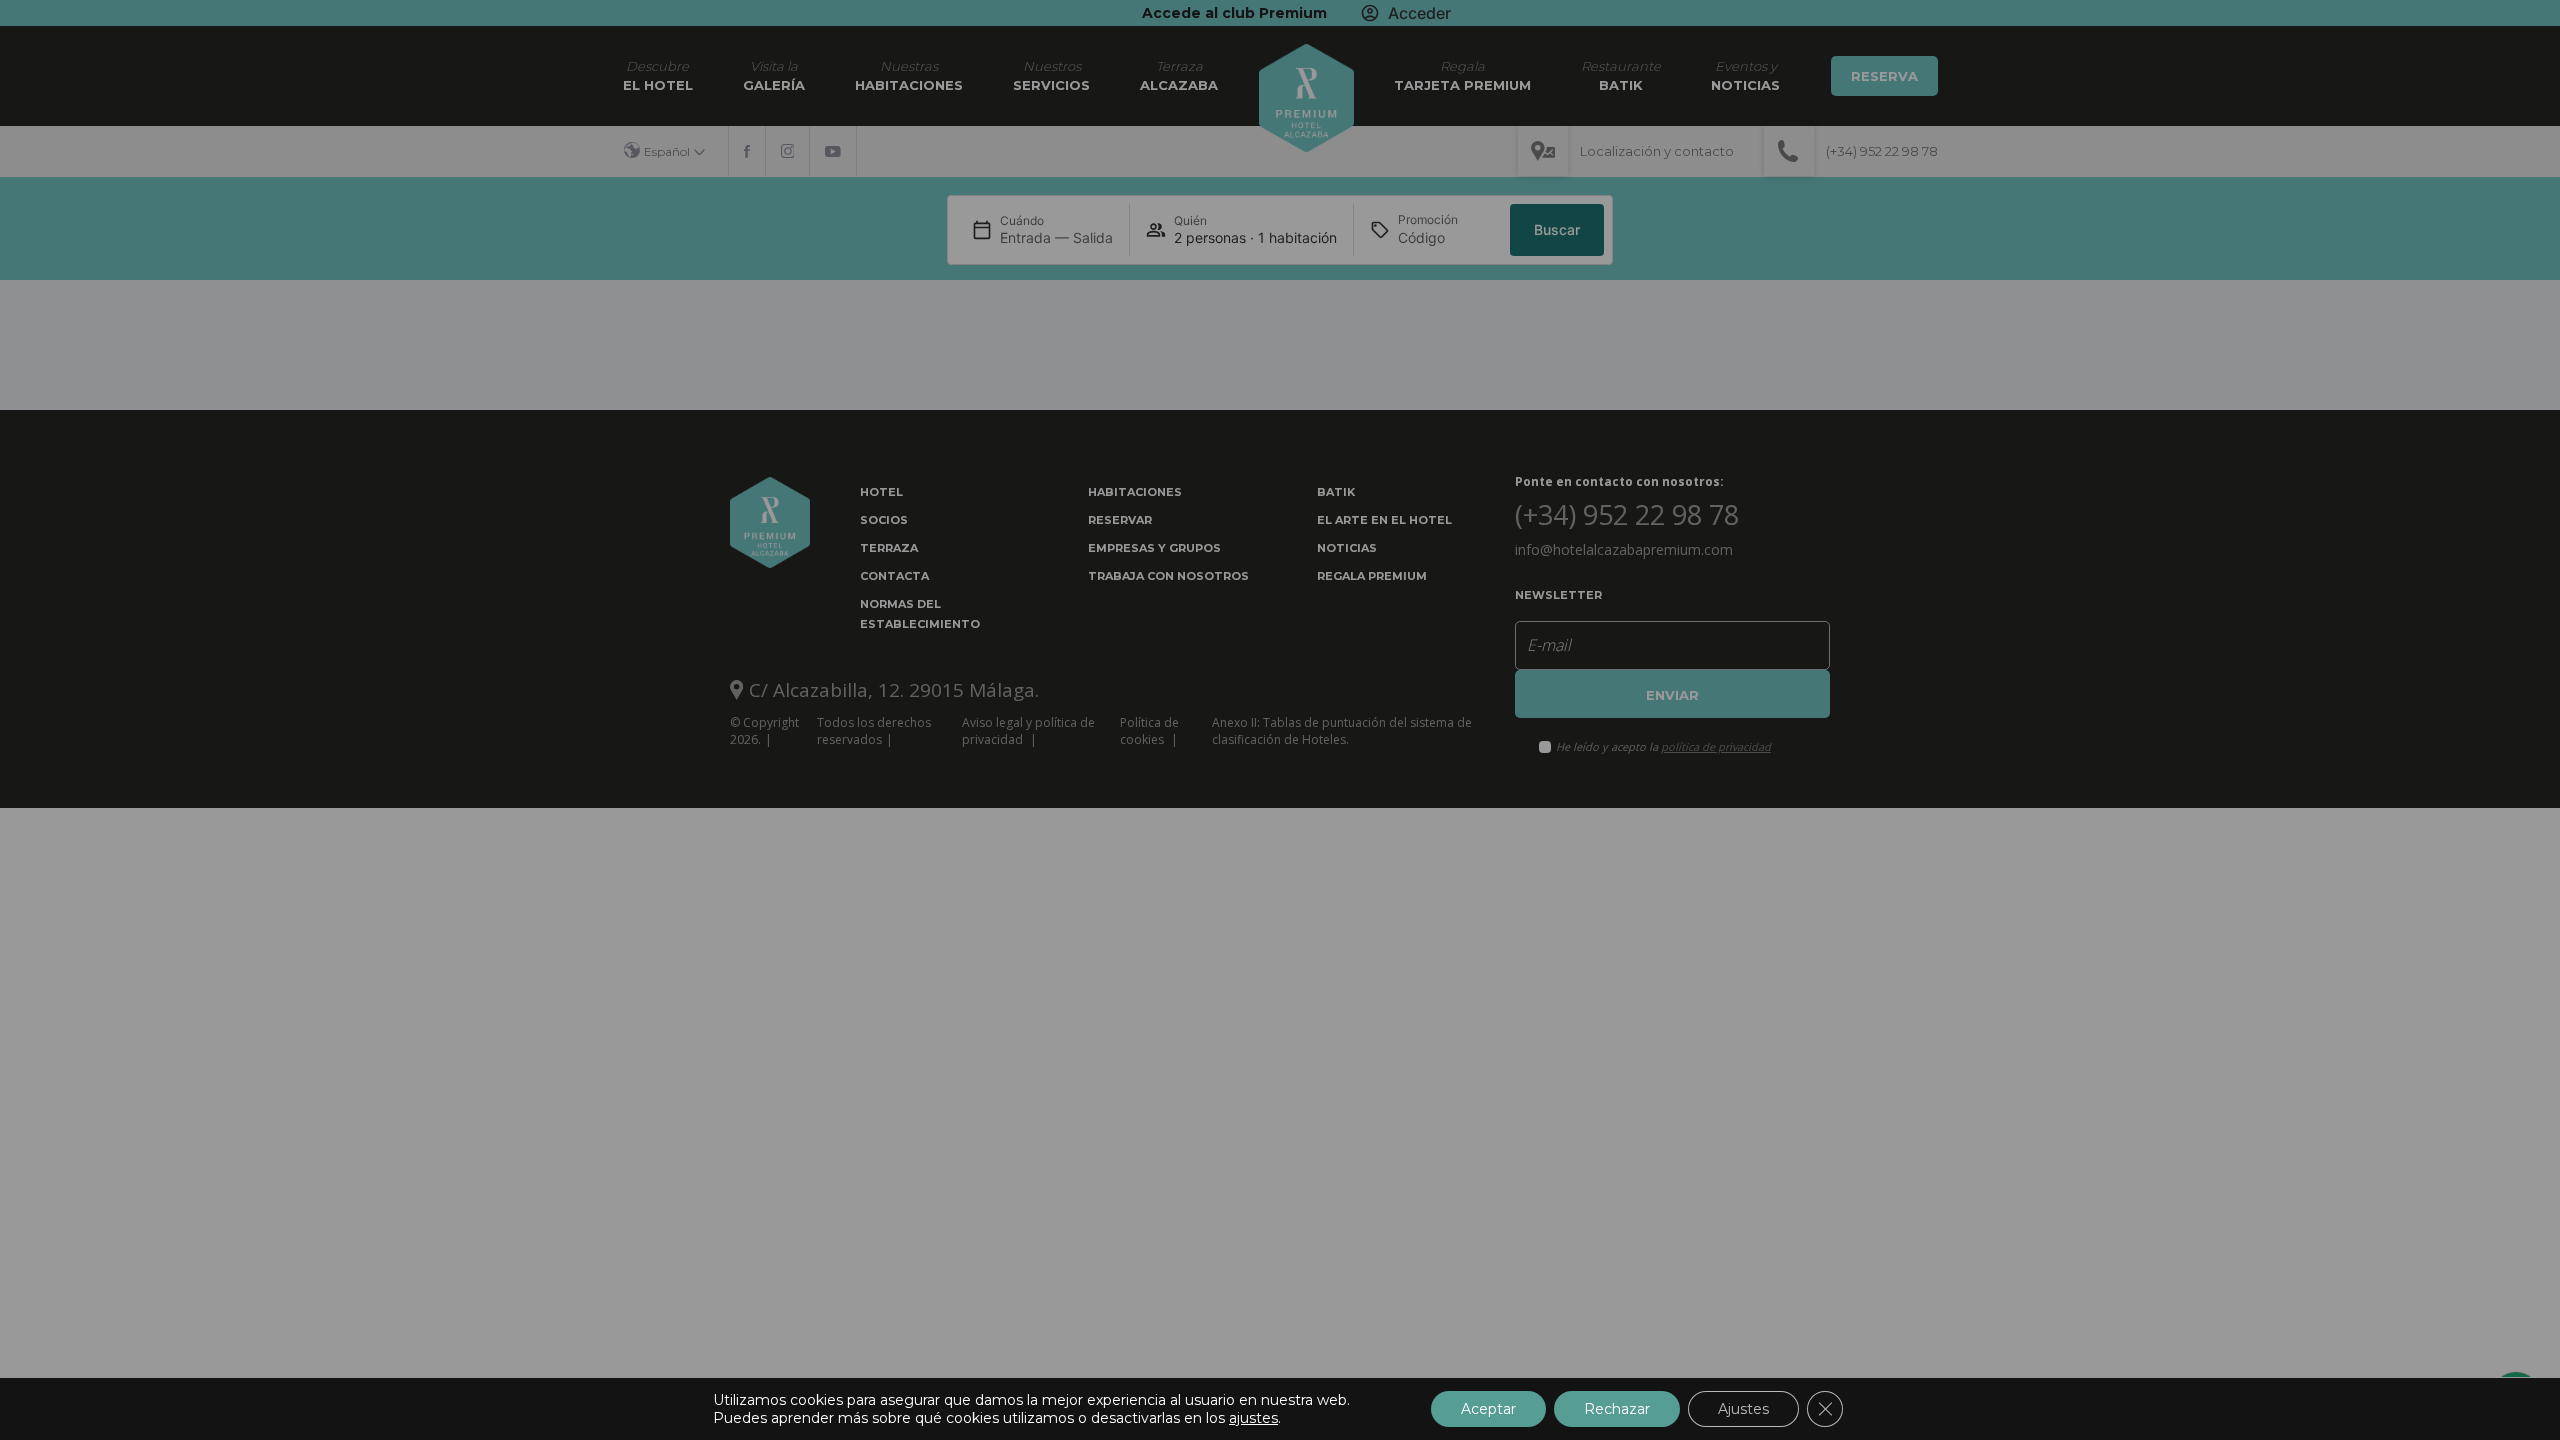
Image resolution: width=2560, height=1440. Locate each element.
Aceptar (1488, 1409)
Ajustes (1743, 1409)
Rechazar (1617, 1409)
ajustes (1253, 1418)
